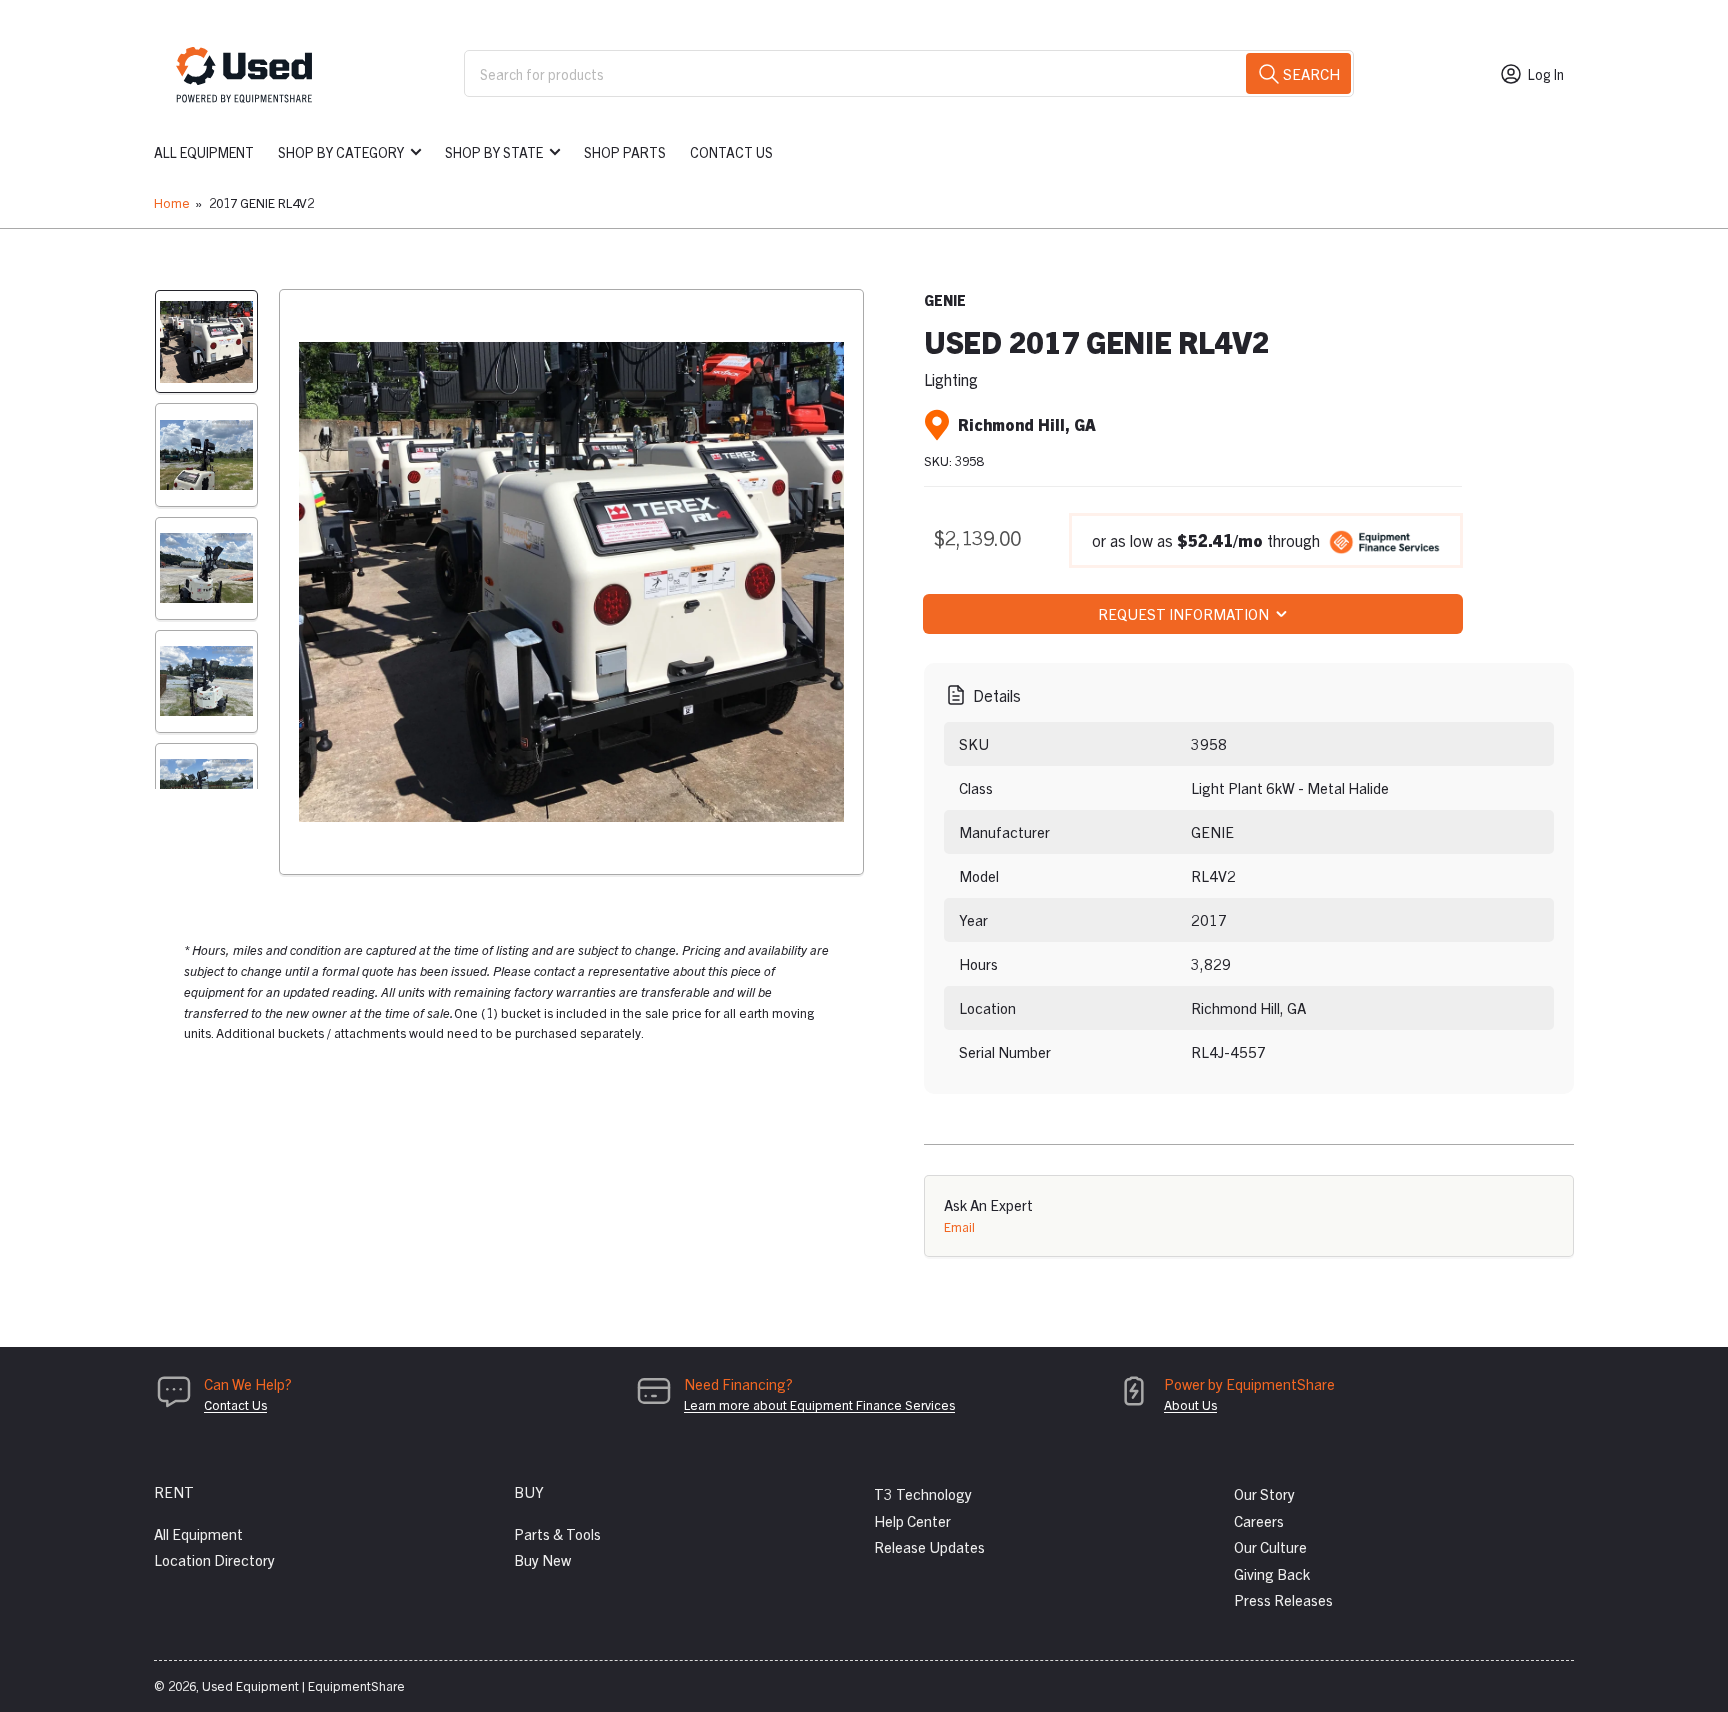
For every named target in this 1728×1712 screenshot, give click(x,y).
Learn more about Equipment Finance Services (819, 1404)
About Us (1190, 1404)
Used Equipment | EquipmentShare (303, 1685)
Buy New (542, 1559)
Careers (1259, 1520)
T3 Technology (923, 1493)
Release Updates (929, 1546)
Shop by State (494, 152)
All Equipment (204, 152)
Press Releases (1283, 1599)
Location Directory (214, 1559)
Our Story (1264, 1493)
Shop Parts (625, 152)
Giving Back (1272, 1573)
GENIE (945, 300)
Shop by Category (341, 152)
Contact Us (731, 152)
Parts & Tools (557, 1533)
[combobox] (909, 73)
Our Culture (1270, 1546)
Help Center (912, 1520)
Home (172, 202)
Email (959, 1226)
